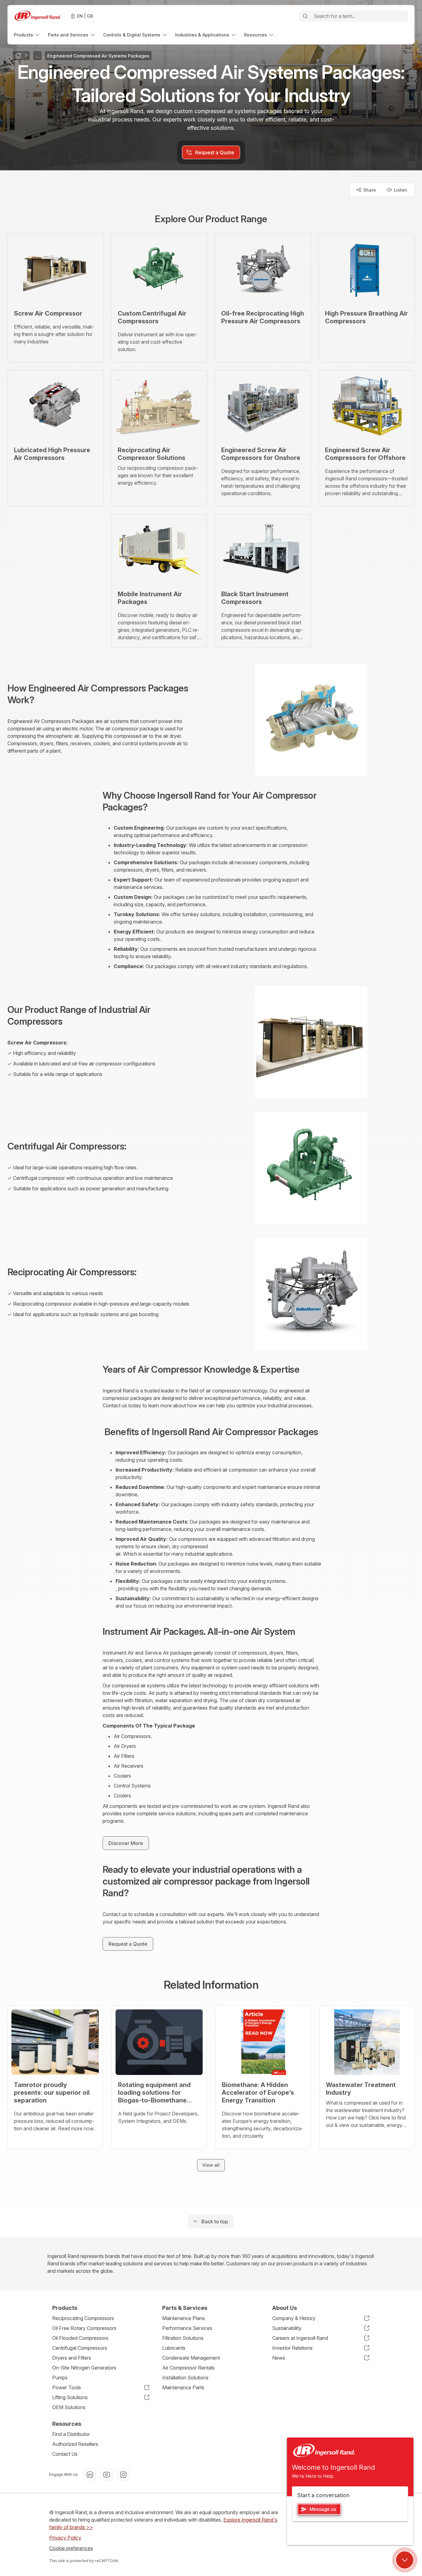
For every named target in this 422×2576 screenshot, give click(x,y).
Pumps (60, 2378)
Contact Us (65, 2454)
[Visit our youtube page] (107, 2475)
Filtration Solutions (183, 2338)
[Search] (305, 16)
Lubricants (174, 2348)
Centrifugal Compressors (80, 2348)
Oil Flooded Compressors (80, 2338)
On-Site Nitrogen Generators (84, 2368)
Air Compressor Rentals (188, 2368)
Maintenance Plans (184, 2318)
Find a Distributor (71, 2434)
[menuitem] (27, 35)
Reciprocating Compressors (83, 2318)
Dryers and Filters (72, 2358)
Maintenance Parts (183, 2387)
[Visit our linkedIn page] (90, 2475)
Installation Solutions (185, 2378)
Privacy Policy (65, 2538)
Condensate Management (191, 2358)
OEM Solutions (69, 2407)
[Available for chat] (405, 2560)
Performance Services (187, 2328)
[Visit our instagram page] (123, 2475)
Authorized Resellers (75, 2444)
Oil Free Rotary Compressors (84, 2328)
